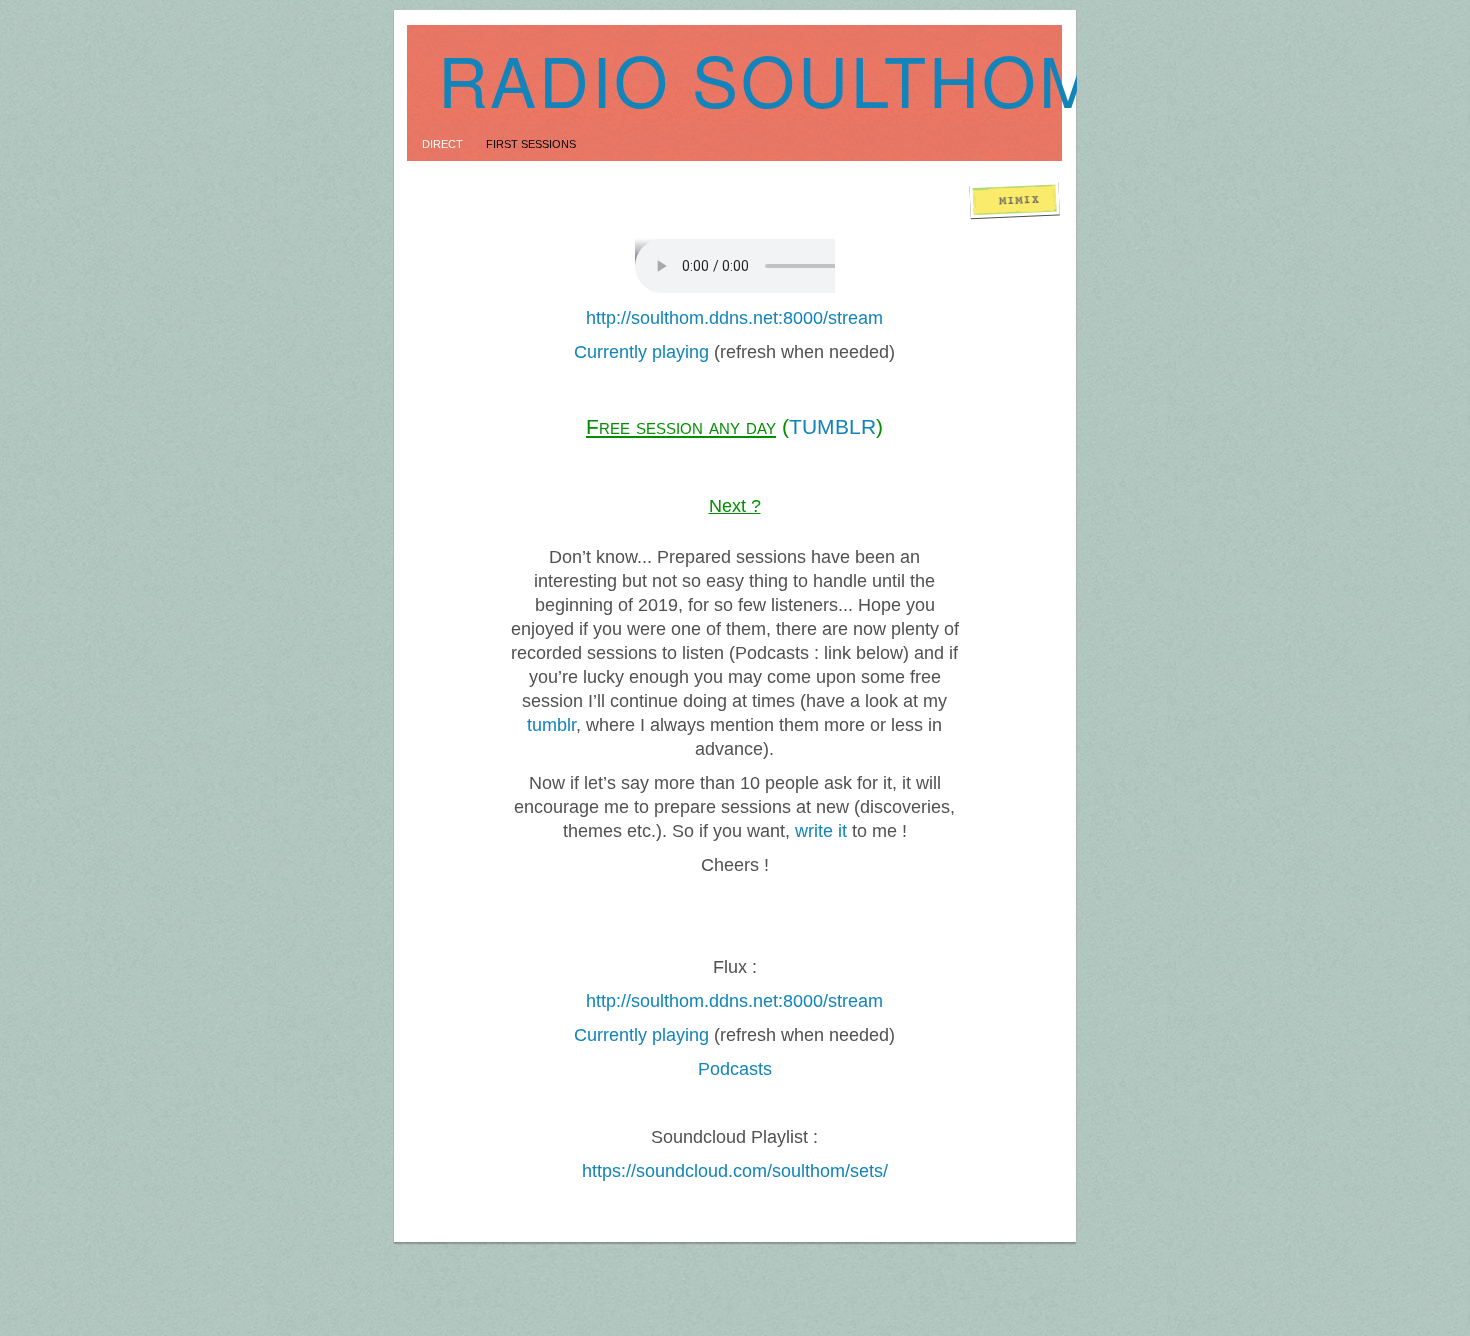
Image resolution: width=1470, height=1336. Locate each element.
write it (821, 831)
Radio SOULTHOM (768, 78)
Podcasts (735, 1069)
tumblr (551, 725)
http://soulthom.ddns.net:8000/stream (734, 318)
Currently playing (641, 352)
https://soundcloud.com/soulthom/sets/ (735, 1171)
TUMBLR (832, 426)
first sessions (531, 144)
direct (444, 144)
